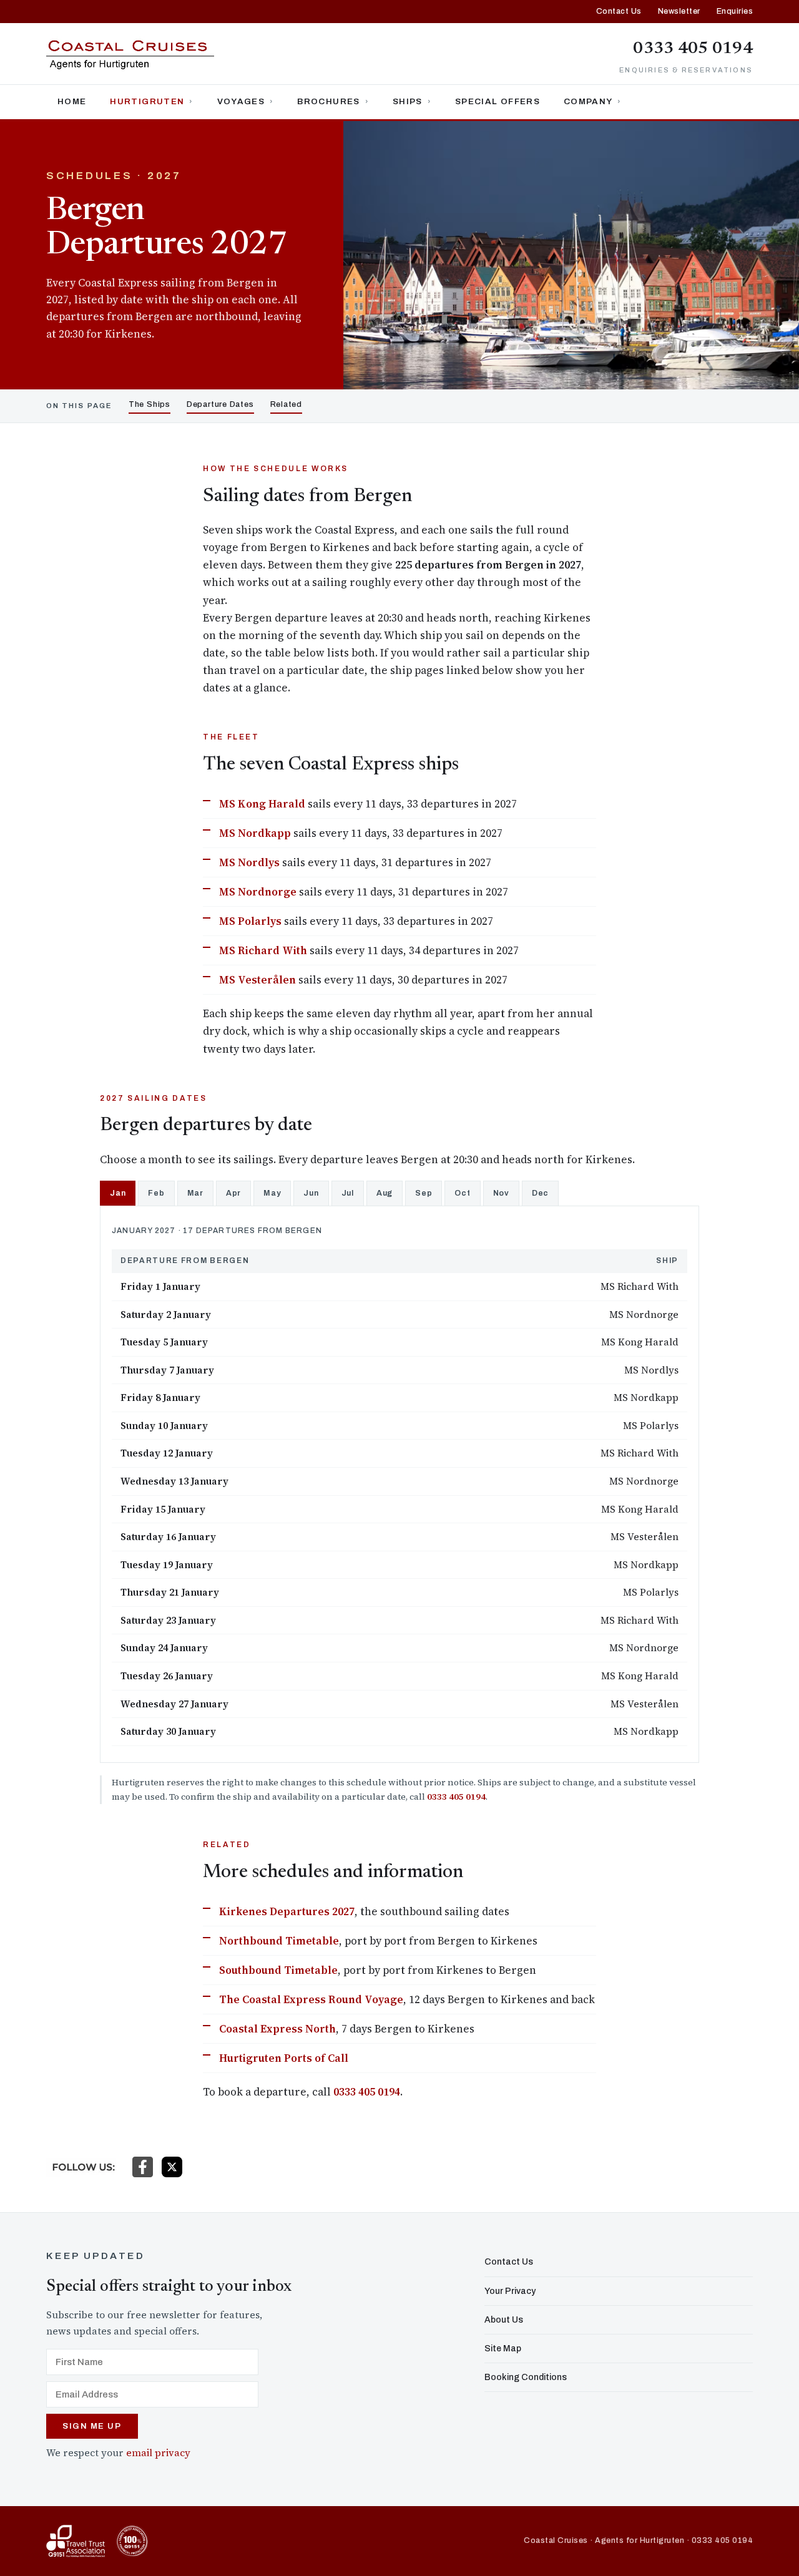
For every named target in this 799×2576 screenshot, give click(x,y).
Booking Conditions (526, 2377)
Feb (156, 1193)
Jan (118, 1193)
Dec (540, 1193)
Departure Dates (220, 404)
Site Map (503, 2349)
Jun (311, 1193)
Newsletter (679, 11)
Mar (195, 1193)
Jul (348, 1193)
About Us (504, 2320)
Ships (408, 101)
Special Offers (498, 101)
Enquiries (735, 11)
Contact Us (619, 11)
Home (72, 101)
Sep (424, 1193)
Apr (233, 1193)
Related (286, 404)
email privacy (158, 2453)
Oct (462, 1193)
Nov (501, 1193)
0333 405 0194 (693, 49)
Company (588, 101)
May (272, 1193)
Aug (385, 1193)
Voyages (241, 101)
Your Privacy (510, 2291)
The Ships (150, 404)
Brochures (328, 101)
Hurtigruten (147, 101)
